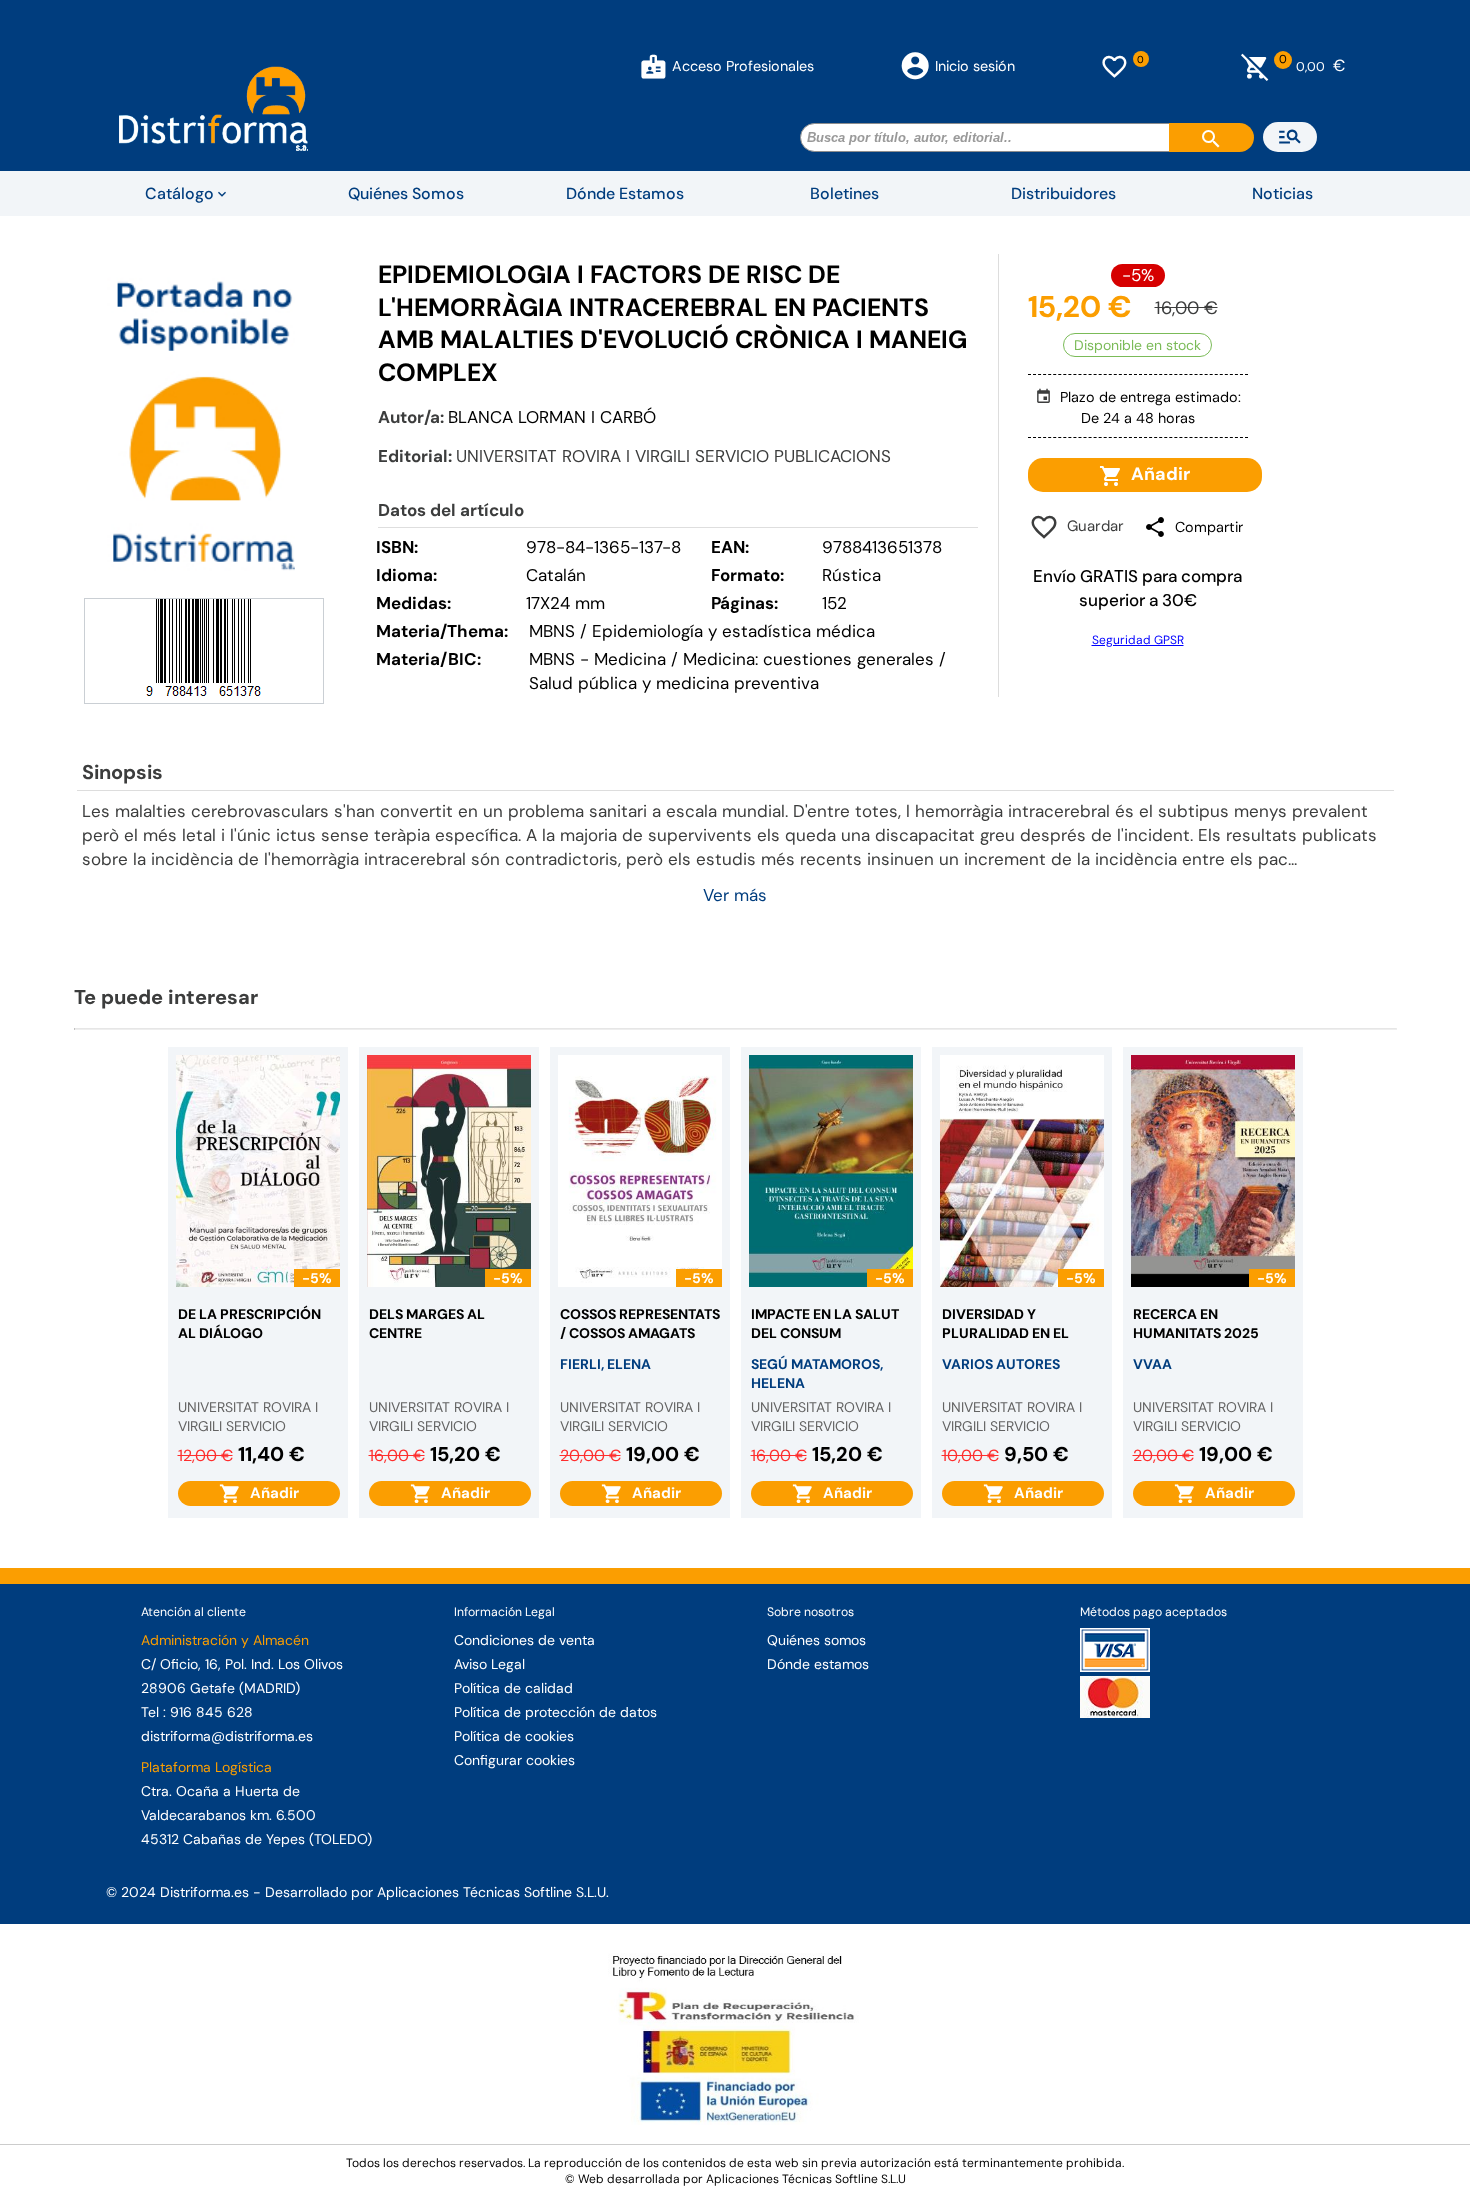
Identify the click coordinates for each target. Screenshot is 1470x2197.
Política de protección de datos (555, 1712)
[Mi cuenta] (653, 66)
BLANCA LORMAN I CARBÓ (552, 417)
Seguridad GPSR (1138, 640)
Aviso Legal (489, 1664)
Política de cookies (514, 1736)
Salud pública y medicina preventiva (674, 683)
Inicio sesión (975, 66)
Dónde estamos (818, 1664)
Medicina (630, 659)
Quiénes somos (816, 1640)
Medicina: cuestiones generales (808, 659)
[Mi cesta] (1255, 66)
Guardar (1091, 526)
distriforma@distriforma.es (227, 1736)
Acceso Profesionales (743, 66)
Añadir (1156, 474)
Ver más (735, 895)
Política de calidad (513, 1688)
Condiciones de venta (524, 1640)
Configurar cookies (514, 1760)
